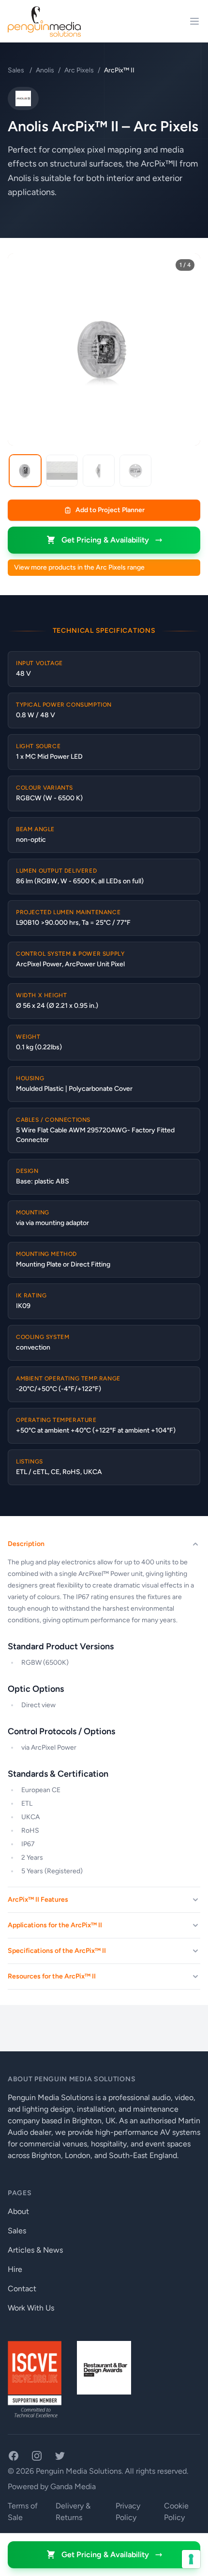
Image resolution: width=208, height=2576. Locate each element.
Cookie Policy (176, 2512)
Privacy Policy (128, 2512)
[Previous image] (22, 349)
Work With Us (31, 2308)
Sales (17, 70)
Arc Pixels (79, 70)
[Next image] (186, 349)
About (18, 2211)
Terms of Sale (23, 2512)
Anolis (45, 70)
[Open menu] (194, 21)
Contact (22, 2289)
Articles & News (35, 2250)
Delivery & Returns (73, 2512)
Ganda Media (73, 2486)
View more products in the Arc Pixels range (79, 567)
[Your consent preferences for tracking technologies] (191, 2559)
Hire (15, 2269)
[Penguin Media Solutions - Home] (44, 21)
